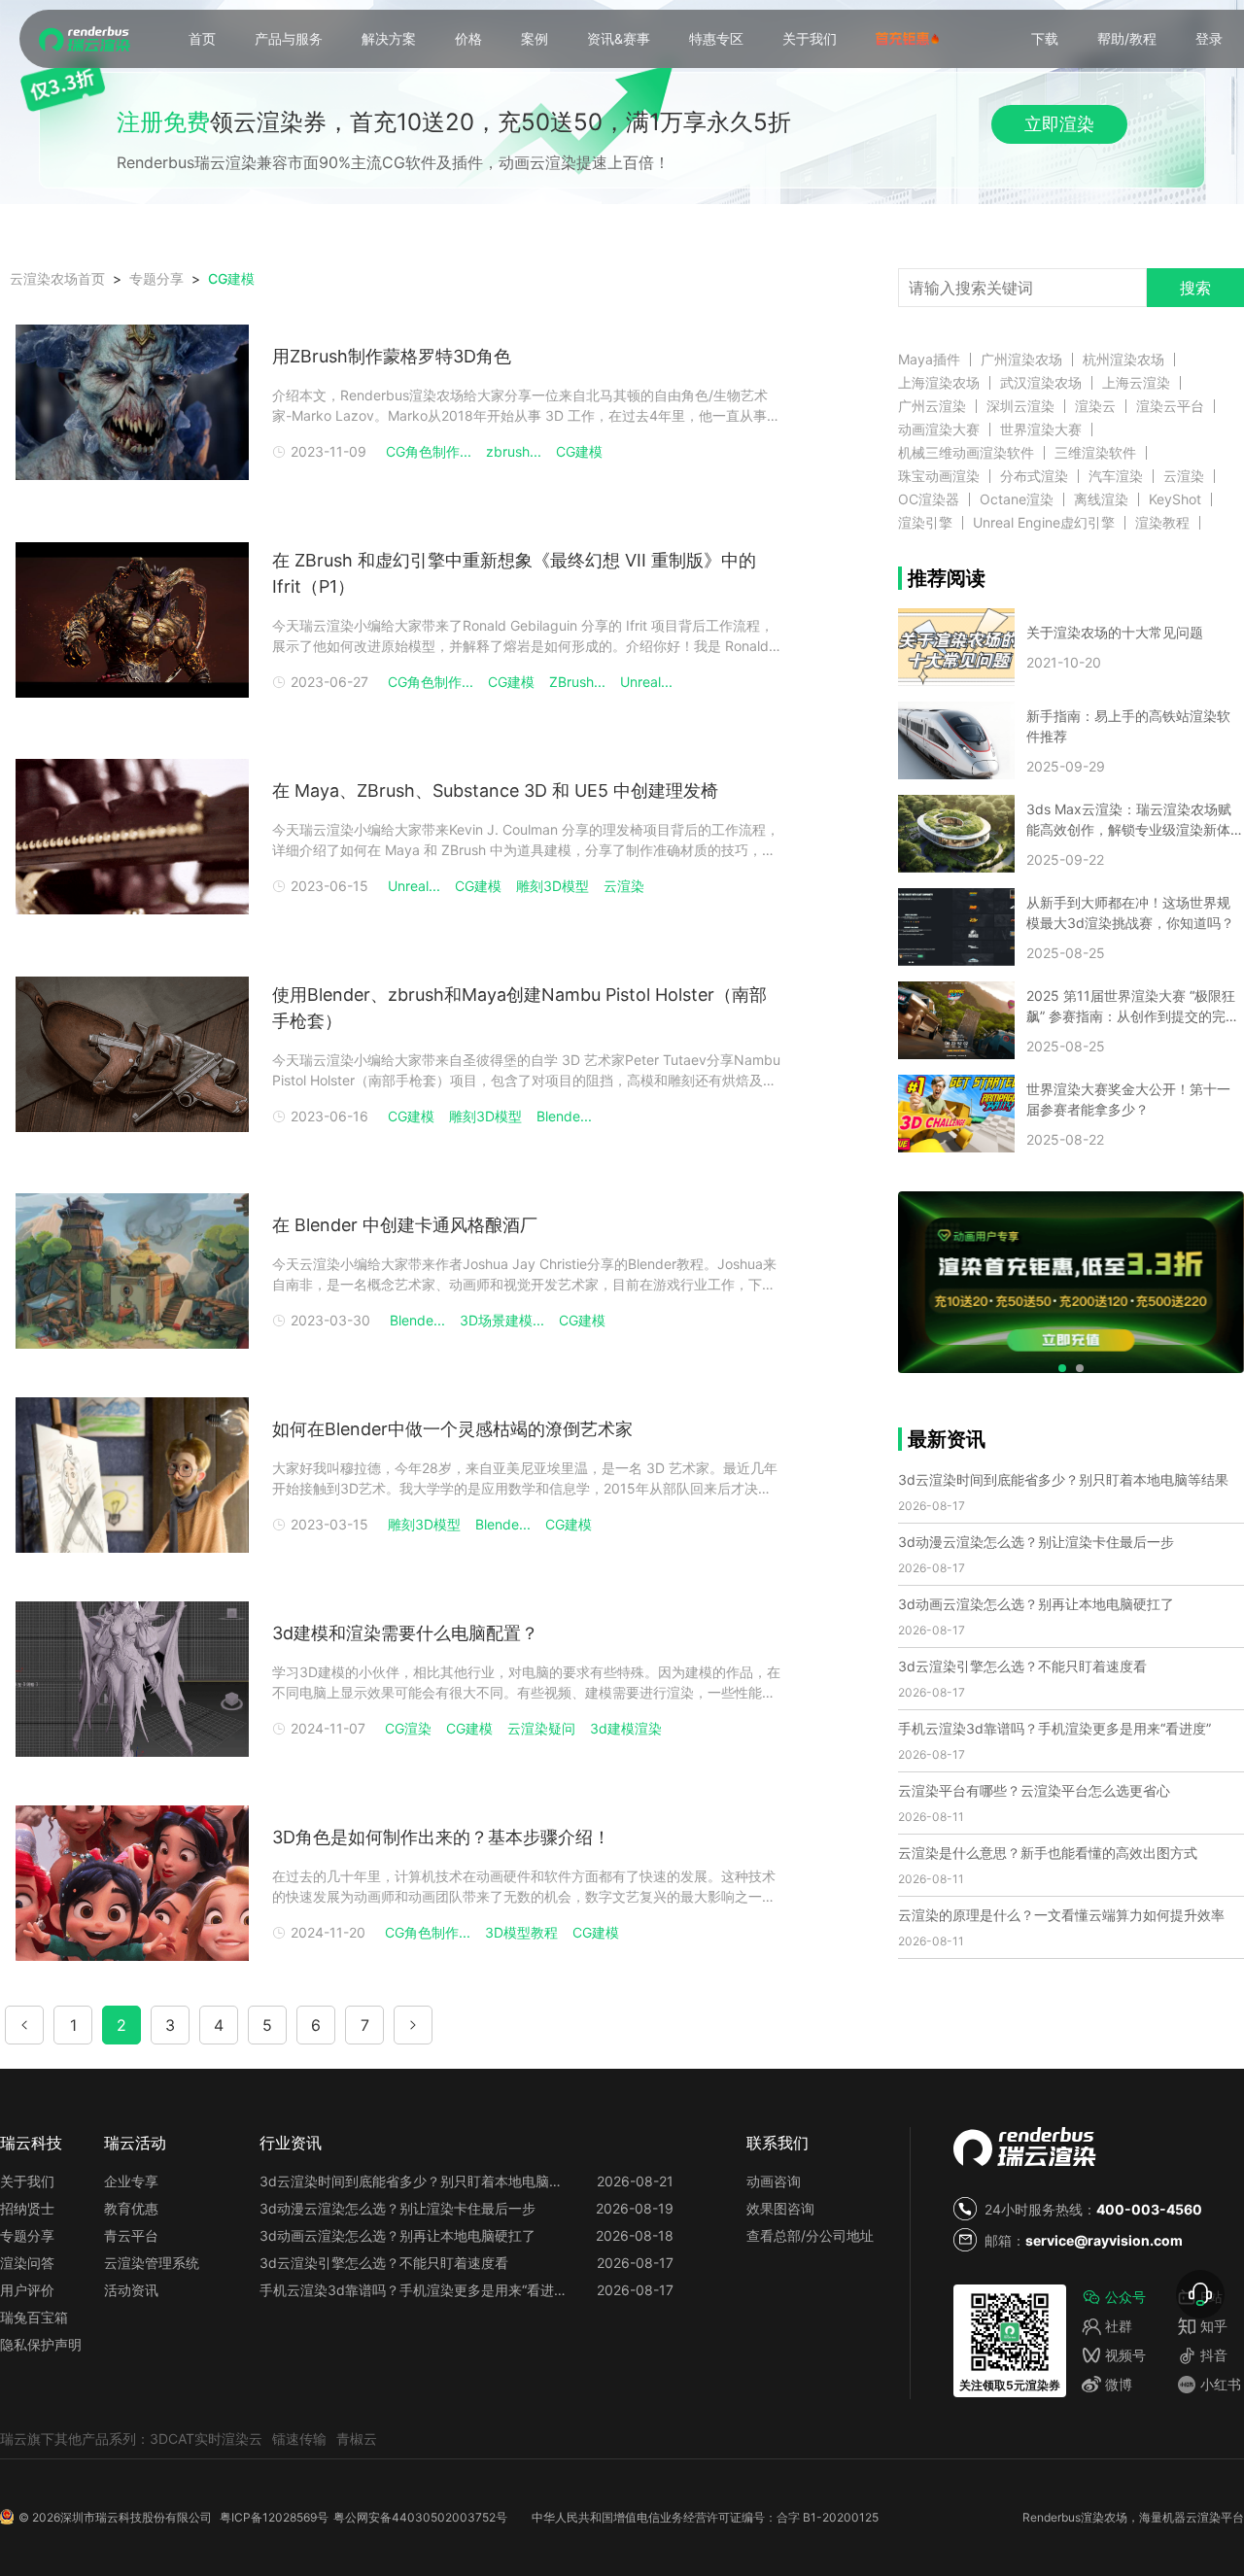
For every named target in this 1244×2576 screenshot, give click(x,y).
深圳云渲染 (1020, 406)
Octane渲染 (1017, 499)
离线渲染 (1101, 499)
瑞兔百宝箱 (34, 2317)
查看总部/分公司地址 (810, 2235)
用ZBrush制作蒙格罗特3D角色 (392, 356)
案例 (535, 38)
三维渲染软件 (1095, 453)
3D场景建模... (502, 1320)
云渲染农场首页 (57, 278)
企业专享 (131, 2181)
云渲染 (624, 886)
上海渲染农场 (939, 383)
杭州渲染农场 (1123, 360)
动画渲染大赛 (939, 429)
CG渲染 (408, 1728)
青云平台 (131, 2235)
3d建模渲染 (626, 1728)
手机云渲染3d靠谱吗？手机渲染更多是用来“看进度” (1054, 1728)
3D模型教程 (521, 1932)
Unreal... (646, 682)
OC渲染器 (929, 499)
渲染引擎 (925, 523)
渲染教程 (1162, 523)
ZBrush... (577, 682)
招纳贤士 (27, 2208)
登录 (1209, 38)
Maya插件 (929, 360)
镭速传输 (299, 2439)
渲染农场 (1104, 2517)
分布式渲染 (1034, 476)
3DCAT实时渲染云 (206, 2439)
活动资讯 (131, 2290)
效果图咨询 (780, 2208)
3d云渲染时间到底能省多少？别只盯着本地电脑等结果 (1063, 1479)
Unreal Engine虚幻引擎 (1044, 523)
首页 (202, 38)
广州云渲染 (932, 406)
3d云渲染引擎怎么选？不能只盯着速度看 (1022, 1666)
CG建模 (231, 279)
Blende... (564, 1116)
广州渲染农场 (1021, 360)
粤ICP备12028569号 (274, 2517)
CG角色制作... (429, 451)
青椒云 (357, 2439)
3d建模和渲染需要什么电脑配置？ (405, 1633)
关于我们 (810, 38)
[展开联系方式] (1200, 2294)
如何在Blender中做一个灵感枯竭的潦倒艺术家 (452, 1429)
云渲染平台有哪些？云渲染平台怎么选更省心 (1034, 1790)
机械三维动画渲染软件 (966, 453)
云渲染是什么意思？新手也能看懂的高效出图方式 (1048, 1853)
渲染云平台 (1170, 406)
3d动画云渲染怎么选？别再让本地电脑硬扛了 (1036, 1604)
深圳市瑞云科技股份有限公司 (136, 2517)
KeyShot (1175, 499)
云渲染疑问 (541, 1728)
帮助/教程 (1127, 38)
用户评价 (27, 2290)
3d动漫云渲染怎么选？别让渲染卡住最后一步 (1036, 1542)
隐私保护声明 (41, 2344)
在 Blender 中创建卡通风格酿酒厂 (405, 1225)
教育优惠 (131, 2208)
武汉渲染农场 (1041, 383)
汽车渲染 (1116, 476)
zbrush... (514, 451)
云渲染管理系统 (152, 2263)
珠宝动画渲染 (939, 476)
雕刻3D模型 (553, 886)
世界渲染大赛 (1041, 429)
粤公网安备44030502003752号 (420, 2517)
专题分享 (27, 2235)
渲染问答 (27, 2263)
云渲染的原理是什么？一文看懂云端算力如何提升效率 (1061, 1915)
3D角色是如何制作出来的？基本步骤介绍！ (441, 1837)
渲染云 (1095, 406)
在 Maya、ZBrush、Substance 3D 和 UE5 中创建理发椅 (495, 790)
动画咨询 (774, 2181)
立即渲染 (1059, 124)
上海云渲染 (1136, 383)
